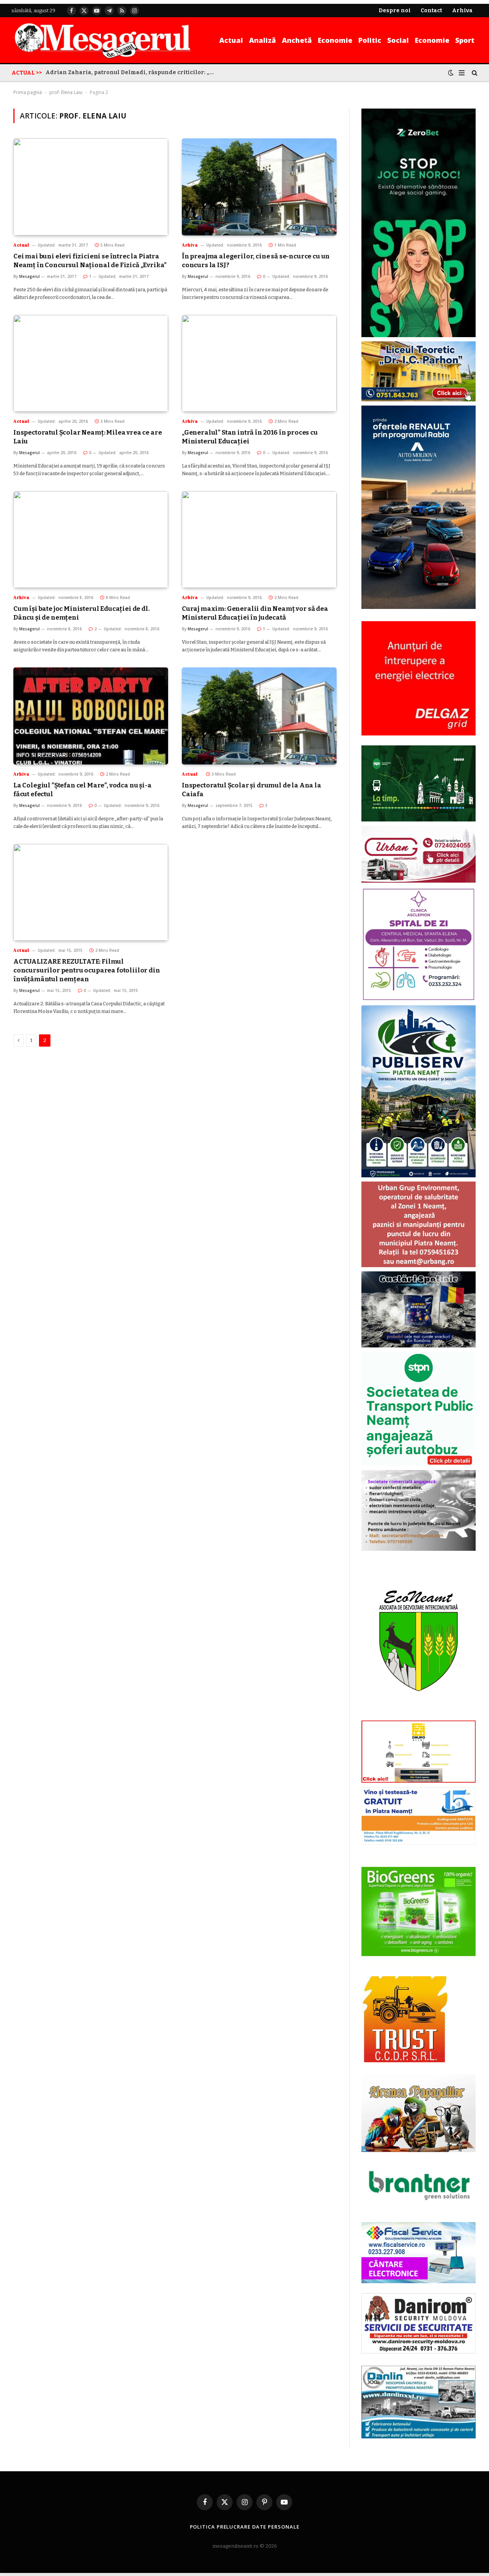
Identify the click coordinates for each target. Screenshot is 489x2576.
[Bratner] (419, 2208)
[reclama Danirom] (419, 2352)
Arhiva (190, 245)
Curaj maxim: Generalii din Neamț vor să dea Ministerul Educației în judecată (255, 613)
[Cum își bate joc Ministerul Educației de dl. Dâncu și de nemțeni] (91, 540)
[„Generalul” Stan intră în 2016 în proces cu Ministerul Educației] (259, 363)
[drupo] (419, 1781)
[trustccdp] (404, 2061)
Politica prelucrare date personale (245, 2527)
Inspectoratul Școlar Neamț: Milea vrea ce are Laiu (87, 437)
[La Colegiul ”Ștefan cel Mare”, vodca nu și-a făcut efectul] (91, 716)
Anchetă (297, 40)
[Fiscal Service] (419, 2252)
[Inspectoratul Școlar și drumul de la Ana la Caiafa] (259, 716)
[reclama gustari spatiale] (419, 1346)
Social (398, 40)
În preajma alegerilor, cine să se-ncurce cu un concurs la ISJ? (256, 261)
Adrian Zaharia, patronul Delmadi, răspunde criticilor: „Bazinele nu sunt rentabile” (131, 72)
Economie (335, 40)
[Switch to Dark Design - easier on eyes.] (451, 73)
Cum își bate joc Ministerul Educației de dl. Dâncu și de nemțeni (82, 613)
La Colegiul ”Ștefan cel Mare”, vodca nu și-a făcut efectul (83, 790)
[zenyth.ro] (419, 1912)
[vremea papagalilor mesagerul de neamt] (419, 2113)
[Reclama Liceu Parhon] (419, 400)
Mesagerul (29, 276)
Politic (370, 40)
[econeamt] (419, 1715)
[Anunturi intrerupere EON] (419, 678)
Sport (465, 40)
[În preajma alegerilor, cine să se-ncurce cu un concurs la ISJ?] (259, 187)
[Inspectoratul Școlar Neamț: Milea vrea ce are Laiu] (91, 363)
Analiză (262, 40)
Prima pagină (28, 92)
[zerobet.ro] (419, 335)
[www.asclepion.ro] (419, 999)
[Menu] (462, 73)
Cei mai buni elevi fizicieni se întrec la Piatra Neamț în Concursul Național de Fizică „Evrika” (90, 261)
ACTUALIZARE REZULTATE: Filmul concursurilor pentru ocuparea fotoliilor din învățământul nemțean (87, 970)
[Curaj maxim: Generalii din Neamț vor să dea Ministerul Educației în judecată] (259, 540)
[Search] (474, 73)
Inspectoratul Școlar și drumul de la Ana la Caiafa (252, 790)
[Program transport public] (419, 820)
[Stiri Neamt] (103, 40)
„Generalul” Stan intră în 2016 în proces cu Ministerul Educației (250, 437)
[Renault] (419, 607)
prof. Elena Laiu (66, 92)
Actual (231, 40)
